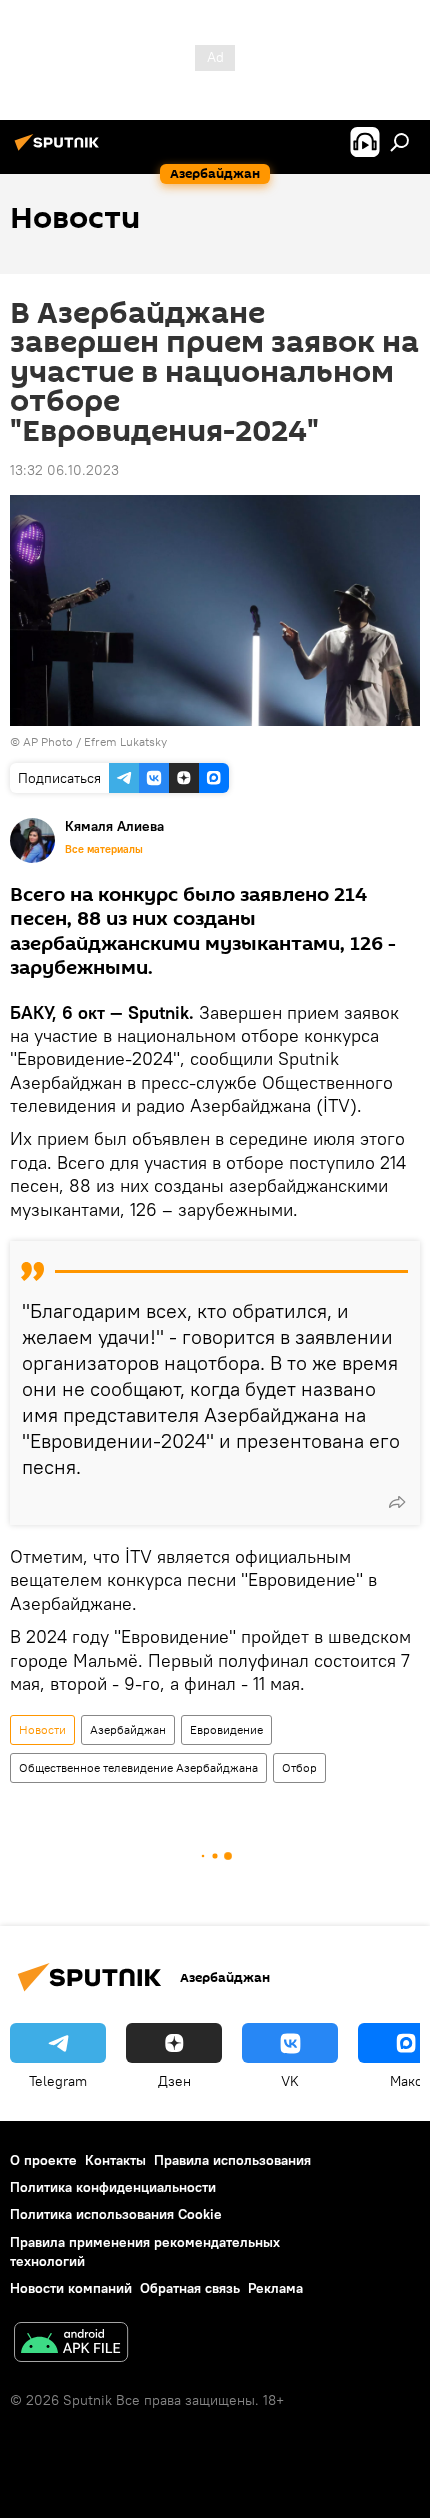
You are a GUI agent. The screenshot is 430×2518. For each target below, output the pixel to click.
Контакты (115, 2160)
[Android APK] (71, 2344)
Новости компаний (71, 2288)
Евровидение (226, 1729)
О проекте (43, 2160)
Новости (42, 1729)
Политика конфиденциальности (113, 2187)
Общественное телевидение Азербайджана (138, 1767)
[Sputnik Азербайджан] (60, 150)
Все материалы (104, 849)
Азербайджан (128, 1729)
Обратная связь (190, 2288)
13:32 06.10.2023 (64, 470)
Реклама (275, 2288)
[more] (397, 1502)
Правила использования (232, 2160)
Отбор (299, 1767)
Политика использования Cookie (116, 2214)
